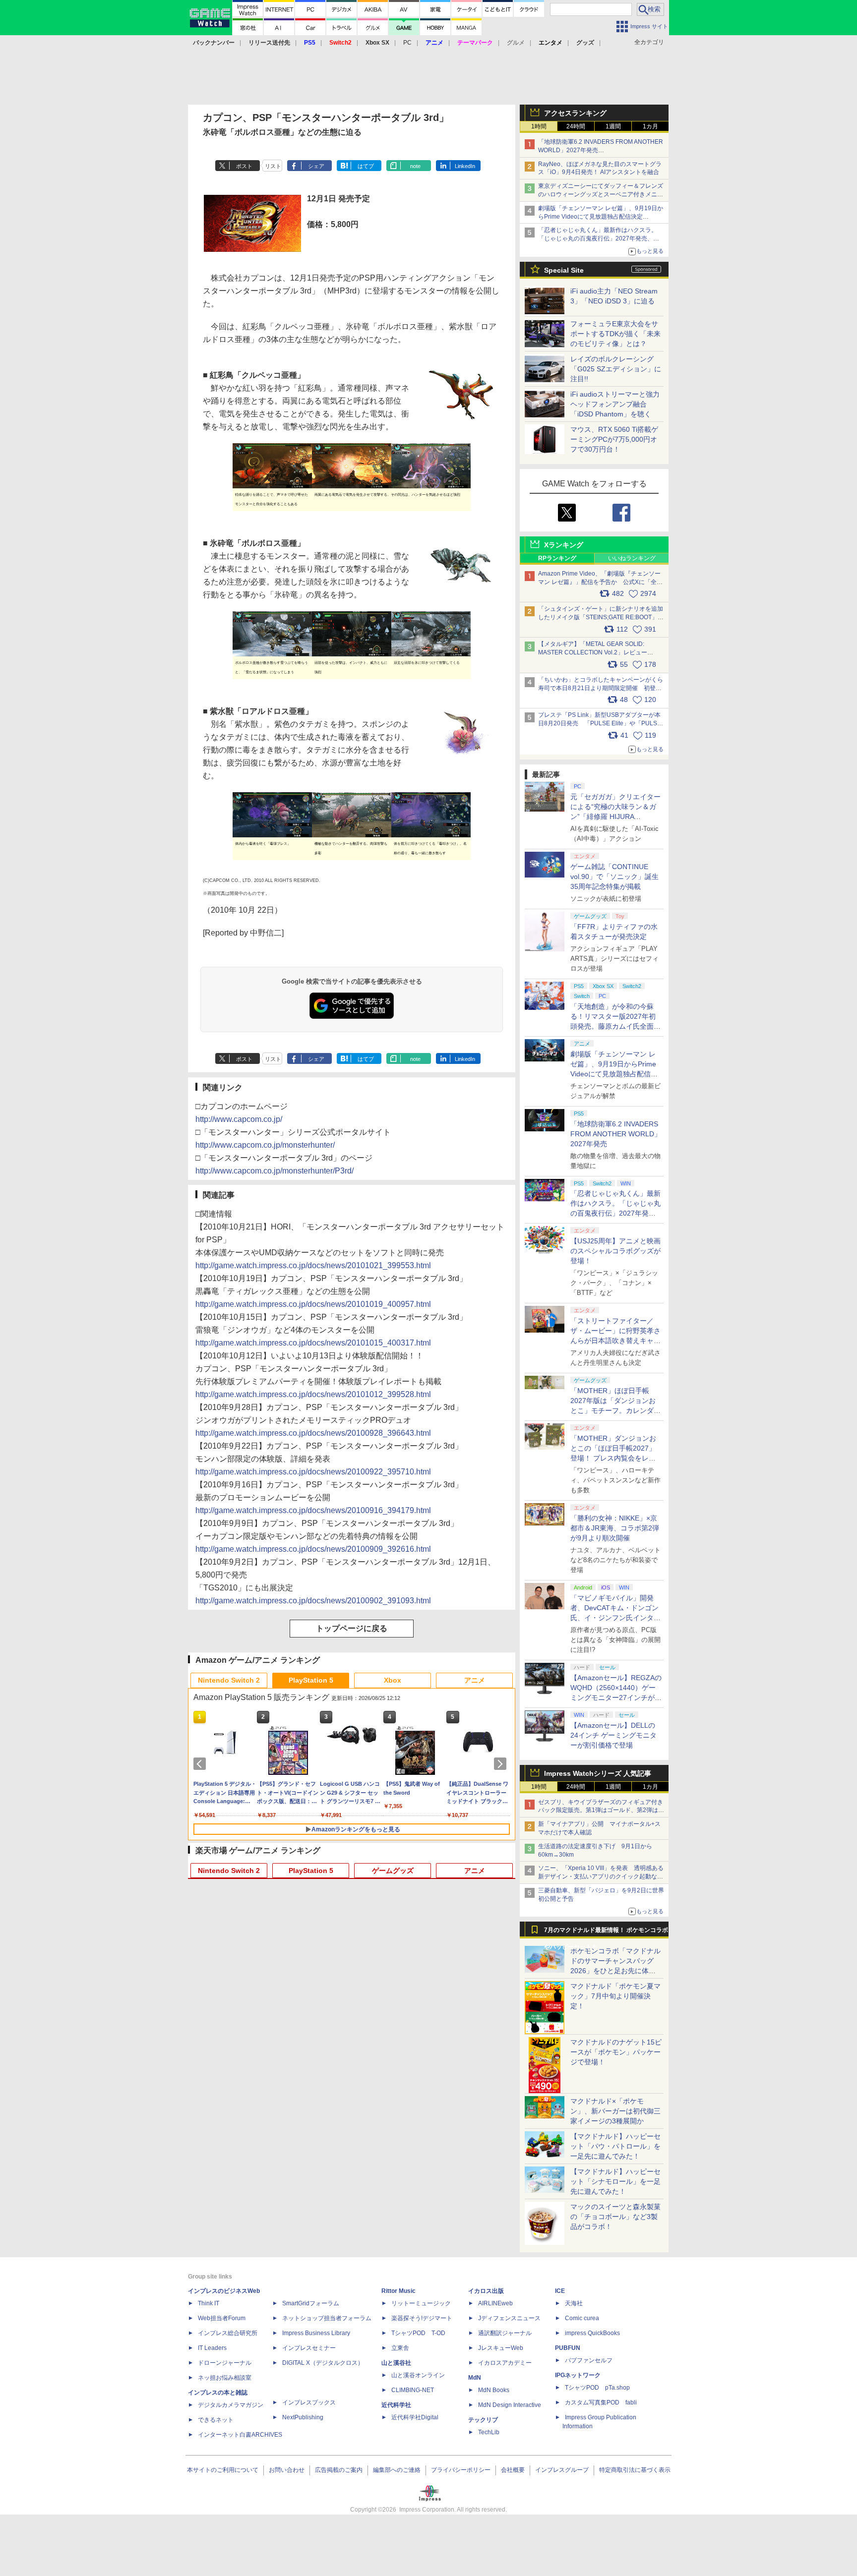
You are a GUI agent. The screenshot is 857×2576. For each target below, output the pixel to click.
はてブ (366, 166)
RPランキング (557, 558)
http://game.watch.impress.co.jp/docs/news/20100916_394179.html (313, 1510)
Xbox (393, 1680)
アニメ (475, 1680)
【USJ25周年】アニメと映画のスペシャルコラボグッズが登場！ (615, 1251)
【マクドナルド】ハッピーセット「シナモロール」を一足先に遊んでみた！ (615, 2181)
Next (502, 1764)
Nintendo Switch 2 (229, 1680)
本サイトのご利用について (223, 2470)
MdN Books (494, 2390)
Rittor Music (398, 2291)
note (415, 166)
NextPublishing (303, 2417)
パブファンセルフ (589, 2360)
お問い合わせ (287, 2470)
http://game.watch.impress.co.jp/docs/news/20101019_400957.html (313, 1304)
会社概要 (513, 2470)
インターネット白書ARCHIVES (240, 2435)
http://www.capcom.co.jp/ (239, 1119)
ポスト (244, 166)
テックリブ (483, 2420)
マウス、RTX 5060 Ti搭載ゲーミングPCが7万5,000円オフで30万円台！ (614, 439)
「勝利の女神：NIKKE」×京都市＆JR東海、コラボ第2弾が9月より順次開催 (615, 1528)
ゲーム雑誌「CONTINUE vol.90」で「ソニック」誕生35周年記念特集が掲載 (614, 877)
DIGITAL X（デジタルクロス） (323, 2363)
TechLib (489, 2432)
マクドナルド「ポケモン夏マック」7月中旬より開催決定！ (615, 1996)
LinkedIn (465, 166)
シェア (316, 166)
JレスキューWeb (501, 2348)
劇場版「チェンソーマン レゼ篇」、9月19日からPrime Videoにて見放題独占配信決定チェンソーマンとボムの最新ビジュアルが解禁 (601, 217)
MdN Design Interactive (510, 2405)
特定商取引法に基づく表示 (635, 2470)
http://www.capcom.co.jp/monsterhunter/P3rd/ (275, 1171)
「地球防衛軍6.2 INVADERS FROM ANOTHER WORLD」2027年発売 (616, 1134)
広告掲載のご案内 (339, 2470)
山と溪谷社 (396, 2363)
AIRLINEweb (495, 2303)
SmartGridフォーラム (311, 2303)
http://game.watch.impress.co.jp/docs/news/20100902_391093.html (313, 1601)
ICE (560, 2291)
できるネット (216, 2420)
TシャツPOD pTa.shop (597, 2388)
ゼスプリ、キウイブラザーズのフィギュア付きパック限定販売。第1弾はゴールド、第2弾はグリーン (601, 1811)
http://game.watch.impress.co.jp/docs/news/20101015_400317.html (313, 1343)
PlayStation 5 (311, 1680)
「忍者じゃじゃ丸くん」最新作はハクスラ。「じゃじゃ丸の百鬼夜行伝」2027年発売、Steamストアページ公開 (598, 238)
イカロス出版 (486, 2291)
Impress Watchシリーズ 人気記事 (598, 1773)
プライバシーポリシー (461, 2470)
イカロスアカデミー (505, 2363)
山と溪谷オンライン (418, 2375)
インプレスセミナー (309, 2348)
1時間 (539, 126)
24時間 (576, 126)
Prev (201, 1764)
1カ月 (650, 126)
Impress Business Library (316, 2333)
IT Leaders (212, 2348)
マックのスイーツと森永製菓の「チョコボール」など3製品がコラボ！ (615, 2217)
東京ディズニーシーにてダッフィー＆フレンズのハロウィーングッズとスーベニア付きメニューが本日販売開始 (601, 194)
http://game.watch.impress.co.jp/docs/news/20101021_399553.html (313, 1265)
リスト (273, 166)
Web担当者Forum (222, 2318)
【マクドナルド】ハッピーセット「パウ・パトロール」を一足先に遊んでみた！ (615, 2146)
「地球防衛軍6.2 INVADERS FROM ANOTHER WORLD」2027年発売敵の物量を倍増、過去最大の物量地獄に (601, 150)
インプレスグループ (562, 2470)
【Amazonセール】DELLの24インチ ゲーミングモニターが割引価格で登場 (613, 1735)
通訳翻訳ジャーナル (505, 2333)
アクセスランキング (575, 113)
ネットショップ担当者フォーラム (327, 2318)
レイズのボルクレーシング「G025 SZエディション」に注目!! (616, 369)
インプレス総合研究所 (228, 2333)
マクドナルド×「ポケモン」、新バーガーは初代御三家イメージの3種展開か (615, 2111)
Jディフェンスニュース (509, 2318)
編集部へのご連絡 (397, 2470)
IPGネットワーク (578, 2375)
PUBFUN (568, 2348)
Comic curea (582, 2318)
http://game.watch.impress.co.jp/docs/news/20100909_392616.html (313, 1549)
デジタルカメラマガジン (231, 2405)
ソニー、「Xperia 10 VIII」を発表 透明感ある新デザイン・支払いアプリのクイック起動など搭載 (601, 1876)
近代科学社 (396, 2405)
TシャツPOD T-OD (418, 2333)
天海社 (574, 2303)
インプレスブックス (309, 2402)
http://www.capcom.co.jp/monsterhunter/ (265, 1145)
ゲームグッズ (393, 1871)
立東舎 (400, 2348)
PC (407, 43)
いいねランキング (632, 558)
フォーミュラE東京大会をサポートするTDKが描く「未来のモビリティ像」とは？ (615, 334)
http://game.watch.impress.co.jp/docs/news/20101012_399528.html (313, 1394)
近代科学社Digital (415, 2417)
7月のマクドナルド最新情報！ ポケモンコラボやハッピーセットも (606, 1932)
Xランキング (564, 545)
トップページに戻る (352, 1628)
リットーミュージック (421, 2303)
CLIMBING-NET (413, 2390)
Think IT (209, 2303)
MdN (475, 2378)
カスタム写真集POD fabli (601, 2402)
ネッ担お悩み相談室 (225, 2378)
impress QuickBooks (592, 2333)
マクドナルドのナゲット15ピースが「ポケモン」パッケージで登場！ (616, 2052)
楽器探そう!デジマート (422, 2318)
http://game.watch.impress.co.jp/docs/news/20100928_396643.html (313, 1433)
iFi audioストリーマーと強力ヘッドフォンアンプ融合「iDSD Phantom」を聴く (615, 404)
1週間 (613, 126)
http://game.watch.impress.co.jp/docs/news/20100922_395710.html (313, 1472)
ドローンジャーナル (225, 2363)
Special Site (564, 270)
